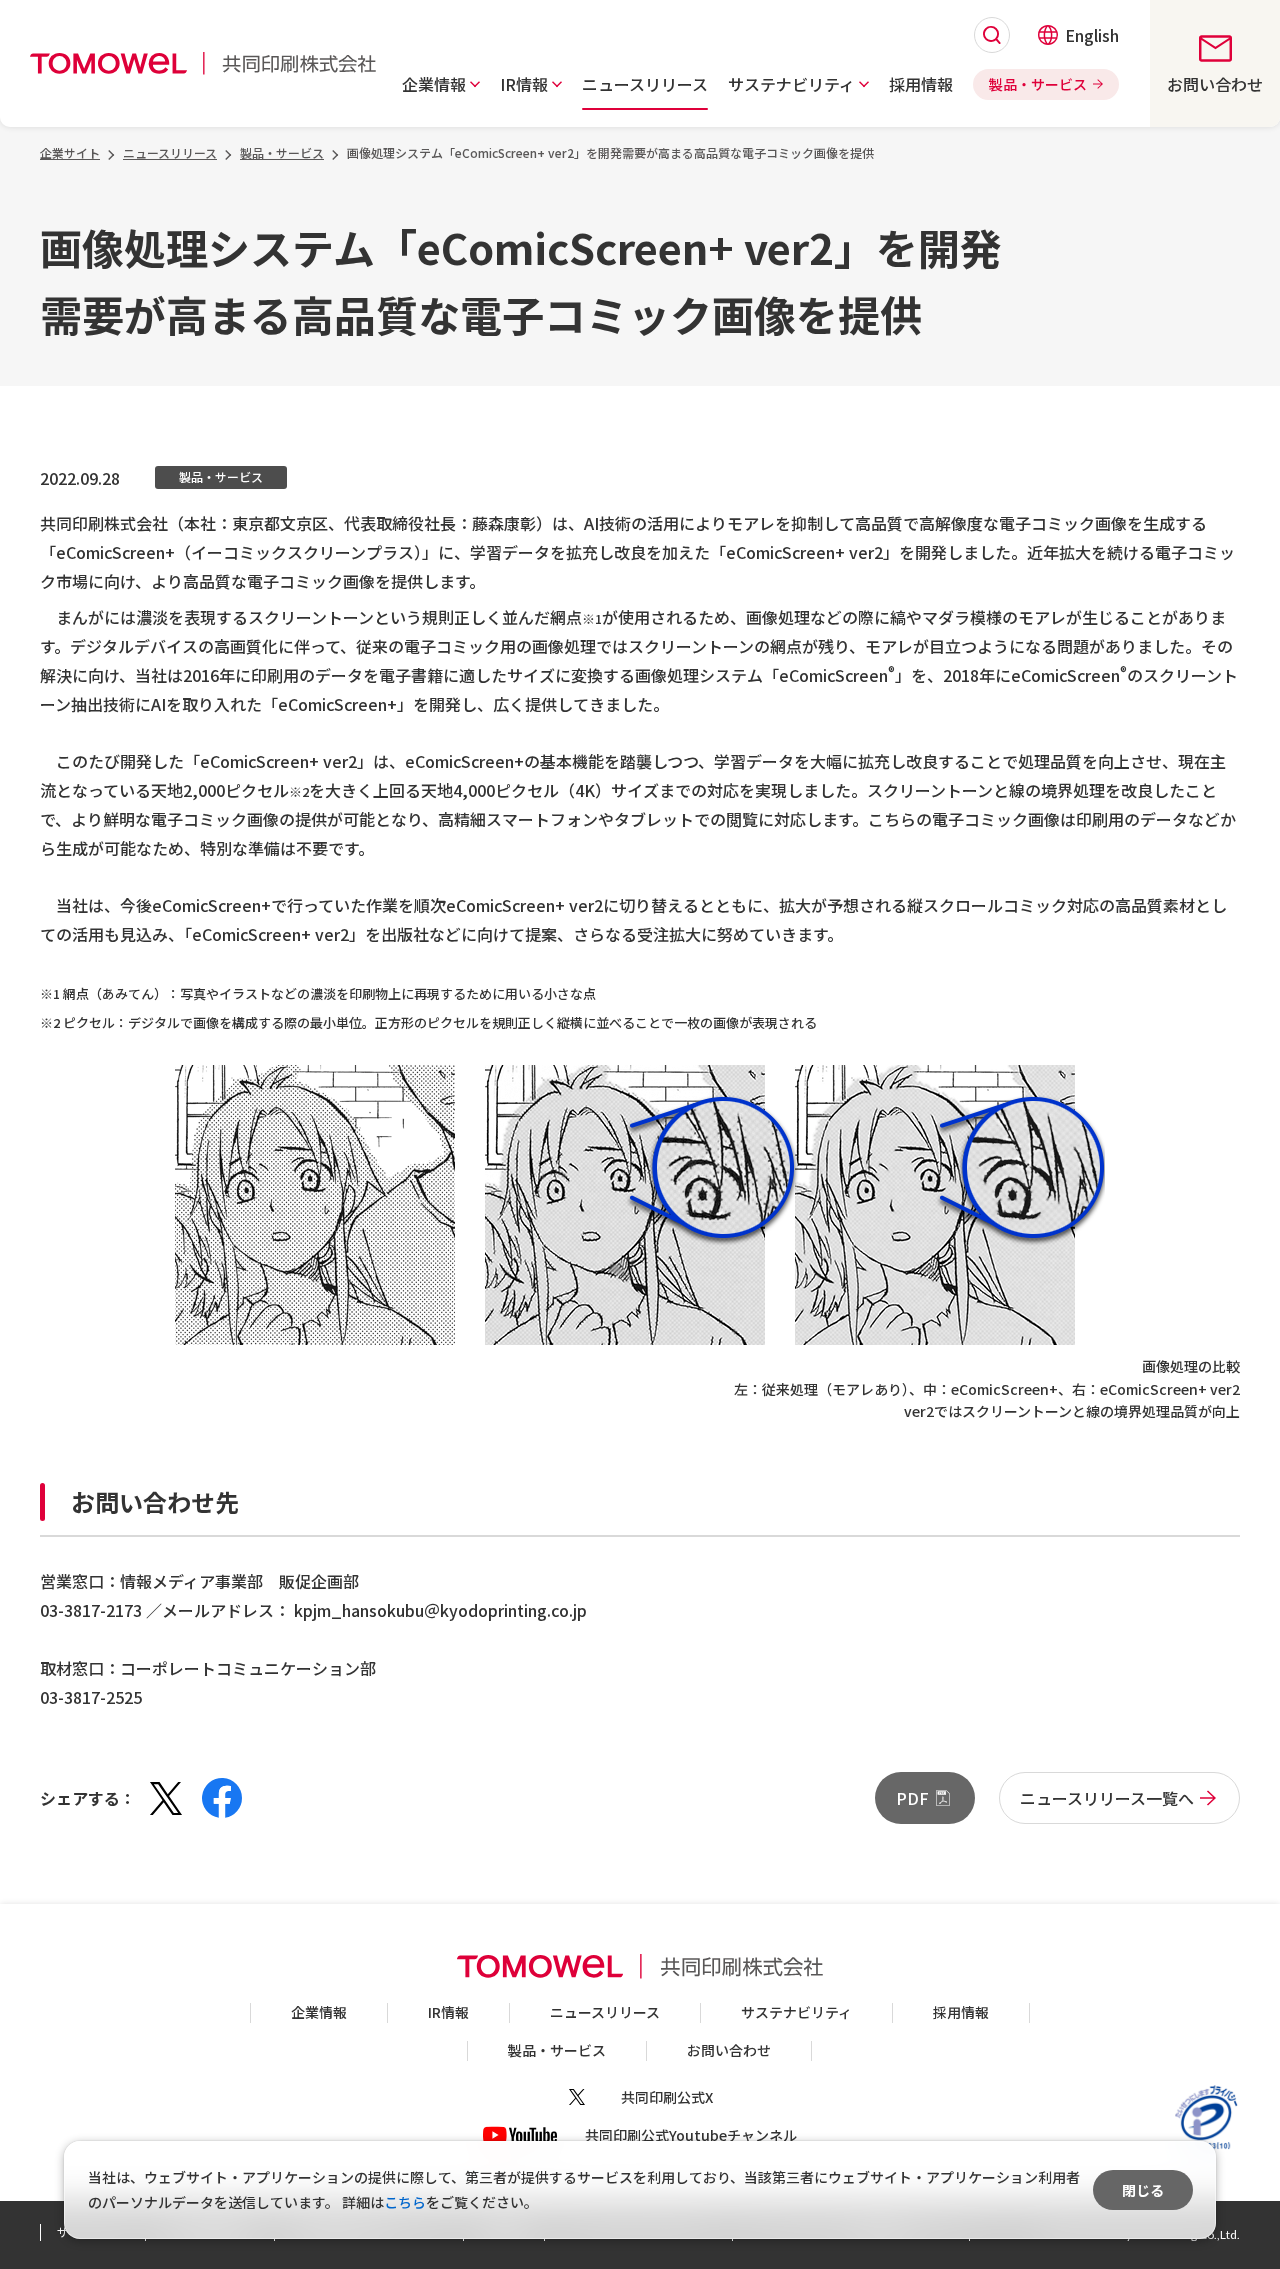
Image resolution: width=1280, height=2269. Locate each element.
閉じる (1143, 2190)
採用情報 (961, 2012)
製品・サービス (557, 2050)
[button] (441, 84)
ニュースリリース (605, 2012)
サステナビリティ (796, 2012)
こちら (405, 2202)
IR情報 (448, 2012)
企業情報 (319, 2012)
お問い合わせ (729, 2050)
